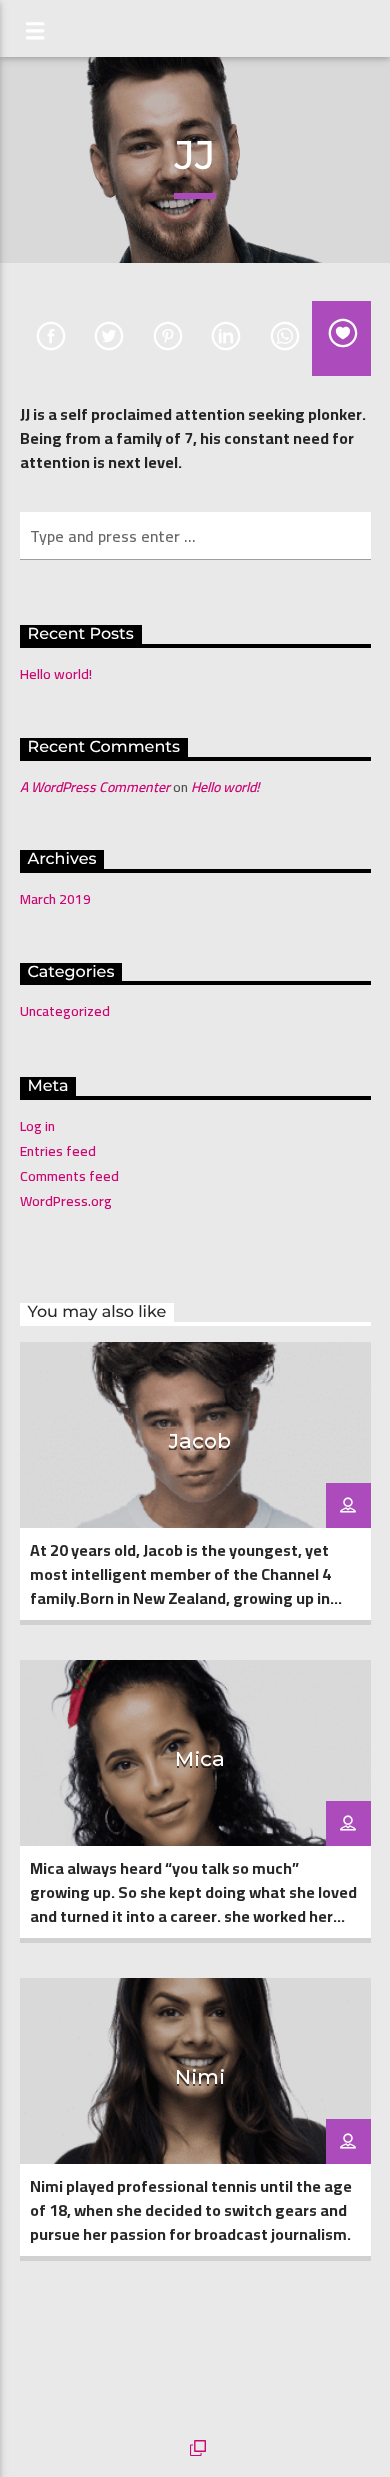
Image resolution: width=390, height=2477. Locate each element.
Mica (200, 1758)
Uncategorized (65, 1011)
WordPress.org (66, 1201)
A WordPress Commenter (95, 787)
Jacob (200, 1440)
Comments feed (69, 1176)
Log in (37, 1126)
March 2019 (55, 899)
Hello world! (56, 674)
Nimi (200, 2076)
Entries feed (58, 1151)
